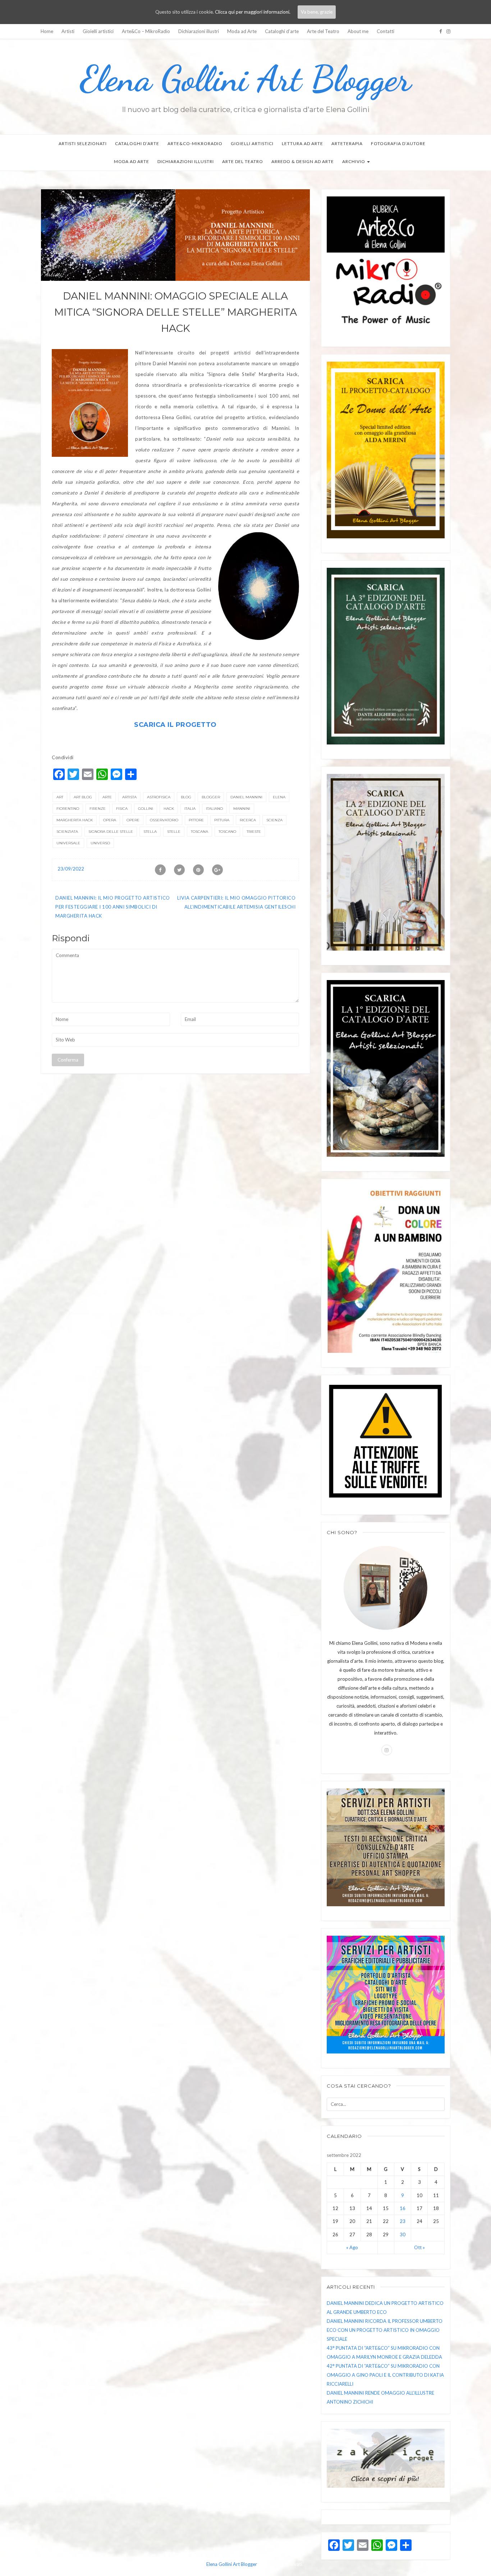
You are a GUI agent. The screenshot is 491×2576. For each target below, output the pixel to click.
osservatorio (164, 820)
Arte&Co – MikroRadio (146, 31)
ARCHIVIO (354, 161)
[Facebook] (440, 31)
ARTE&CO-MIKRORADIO (195, 143)
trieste (254, 832)
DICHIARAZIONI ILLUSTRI (186, 161)
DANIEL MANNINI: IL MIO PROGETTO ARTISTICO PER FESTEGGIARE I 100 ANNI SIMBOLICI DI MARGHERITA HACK (113, 907)
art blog (83, 797)
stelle (174, 832)
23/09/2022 (71, 869)
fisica (122, 809)
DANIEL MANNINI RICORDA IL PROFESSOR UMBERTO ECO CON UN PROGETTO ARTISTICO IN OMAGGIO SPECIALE (385, 2330)
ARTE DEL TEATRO (243, 161)
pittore (196, 820)
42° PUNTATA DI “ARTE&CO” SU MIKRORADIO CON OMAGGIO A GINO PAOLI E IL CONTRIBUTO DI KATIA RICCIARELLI (385, 2375)
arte (107, 797)
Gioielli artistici (98, 31)
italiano (214, 809)
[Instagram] (448, 31)
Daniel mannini (246, 797)
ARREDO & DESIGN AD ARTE (303, 161)
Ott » (419, 2247)
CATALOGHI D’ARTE (137, 143)
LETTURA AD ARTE (302, 143)
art (60, 797)
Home (47, 31)
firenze (98, 809)
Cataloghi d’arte (282, 31)
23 (403, 2221)
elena (279, 797)
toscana (199, 832)
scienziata (67, 832)
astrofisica (159, 797)
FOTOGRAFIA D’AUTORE (398, 143)
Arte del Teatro (323, 31)
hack (169, 809)
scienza (274, 820)
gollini (146, 809)
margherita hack (75, 820)
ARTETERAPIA (347, 143)
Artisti (68, 31)
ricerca (248, 820)
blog (186, 797)
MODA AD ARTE (132, 161)
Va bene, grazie (317, 12)
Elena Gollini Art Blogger (245, 79)
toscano (227, 832)
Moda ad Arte (242, 31)
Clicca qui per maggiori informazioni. (253, 12)
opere (133, 820)
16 (403, 2208)
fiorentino (68, 809)
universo (100, 843)
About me (358, 31)
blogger (211, 797)
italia (190, 809)
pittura (222, 820)
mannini (242, 809)
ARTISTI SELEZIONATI (83, 143)
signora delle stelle (111, 832)
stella (150, 832)
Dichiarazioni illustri (199, 31)
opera (110, 820)
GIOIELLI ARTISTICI (252, 143)
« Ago (352, 2247)
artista (129, 797)
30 (403, 2234)
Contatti (386, 31)
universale (68, 843)
